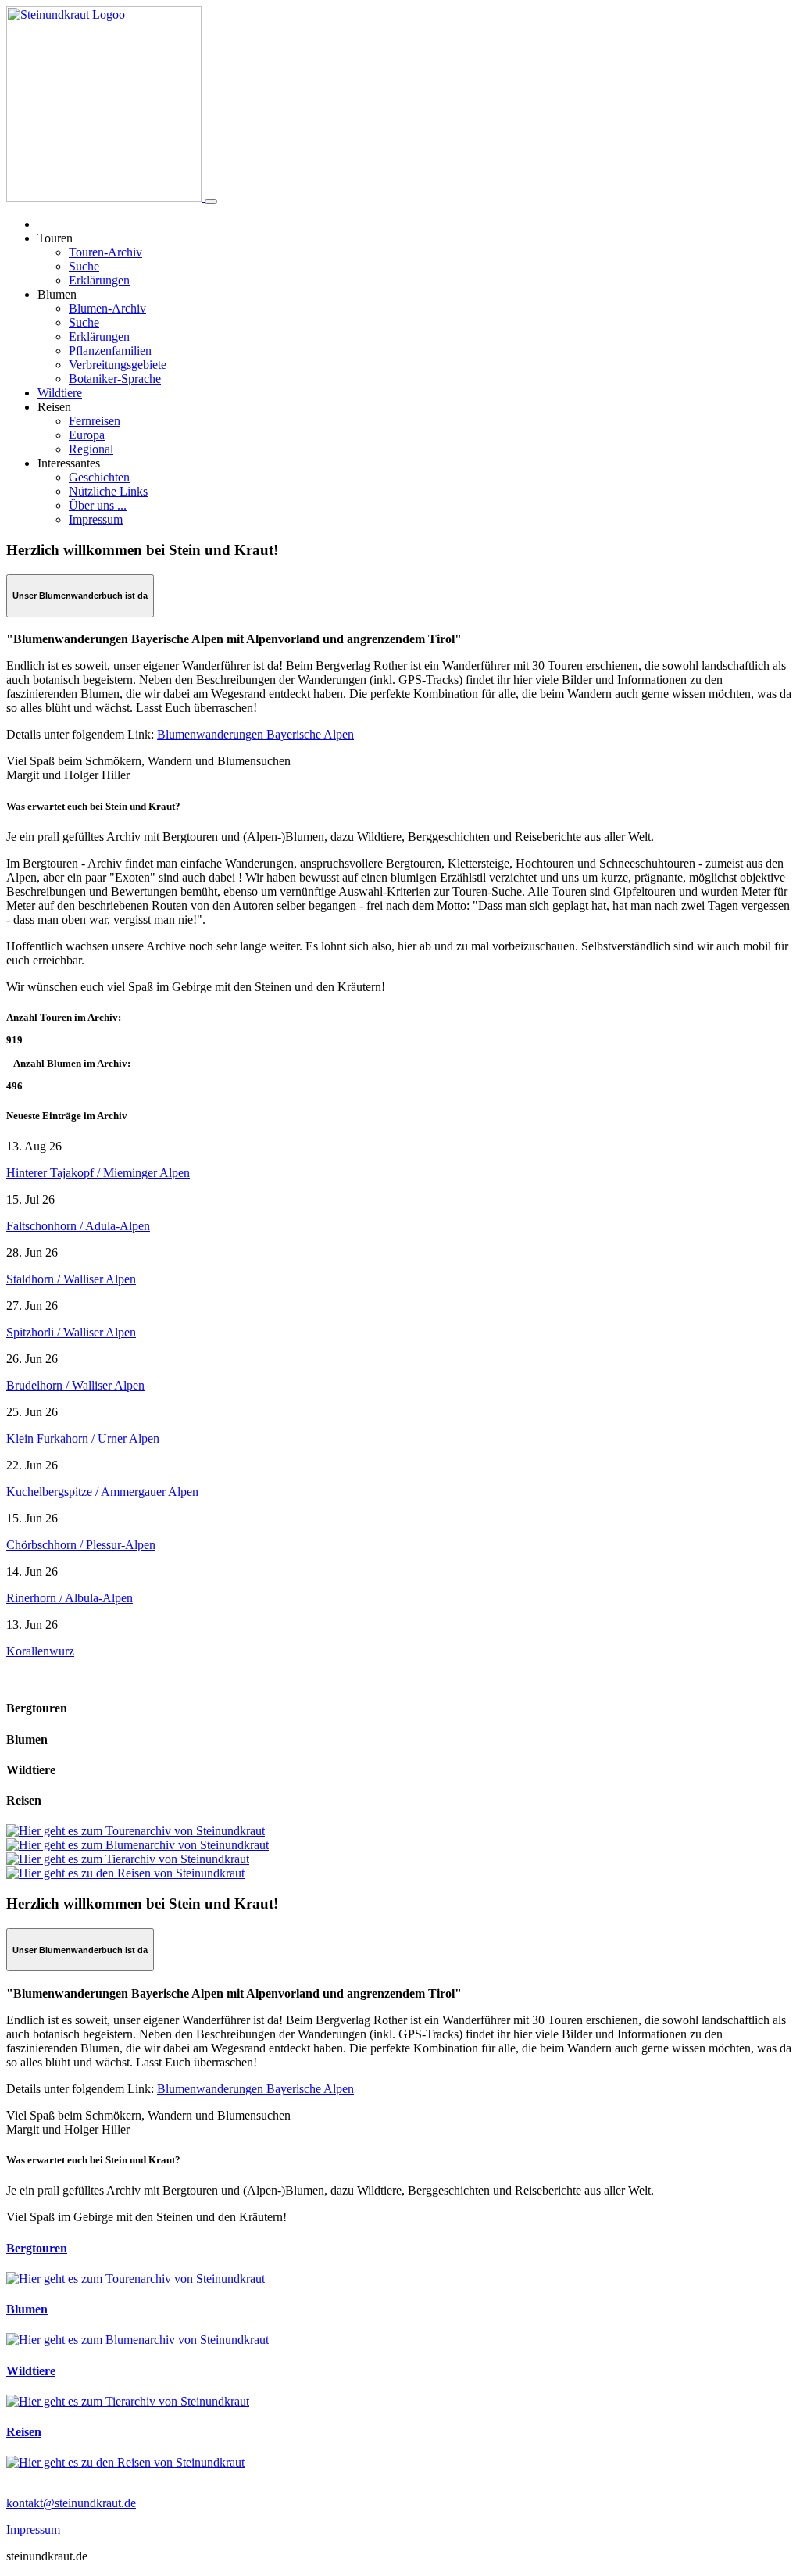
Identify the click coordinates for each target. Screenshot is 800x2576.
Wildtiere (60, 393)
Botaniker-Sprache (115, 379)
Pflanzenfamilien (110, 351)
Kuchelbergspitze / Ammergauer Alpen (102, 1492)
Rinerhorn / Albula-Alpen (70, 1598)
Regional (91, 449)
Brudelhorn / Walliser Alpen (75, 1385)
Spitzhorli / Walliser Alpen (71, 1332)
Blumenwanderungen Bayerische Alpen (255, 734)
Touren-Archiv (105, 252)
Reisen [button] (54, 407)
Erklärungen (99, 280)
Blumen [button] (57, 294)
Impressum (96, 519)
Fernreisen (95, 421)
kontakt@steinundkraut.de (71, 2503)
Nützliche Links (108, 491)
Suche (84, 266)
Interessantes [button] (69, 463)
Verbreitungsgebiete (118, 365)
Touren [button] (55, 238)
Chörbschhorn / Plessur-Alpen (81, 1545)
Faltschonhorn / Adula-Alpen (78, 1226)
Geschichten (99, 477)
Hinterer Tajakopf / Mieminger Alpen (98, 1173)
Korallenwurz (40, 1651)
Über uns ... (98, 505)
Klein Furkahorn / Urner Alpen (83, 1438)
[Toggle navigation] (211, 202)
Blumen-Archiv (107, 308)
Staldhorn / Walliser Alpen (71, 1279)
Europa (87, 435)
